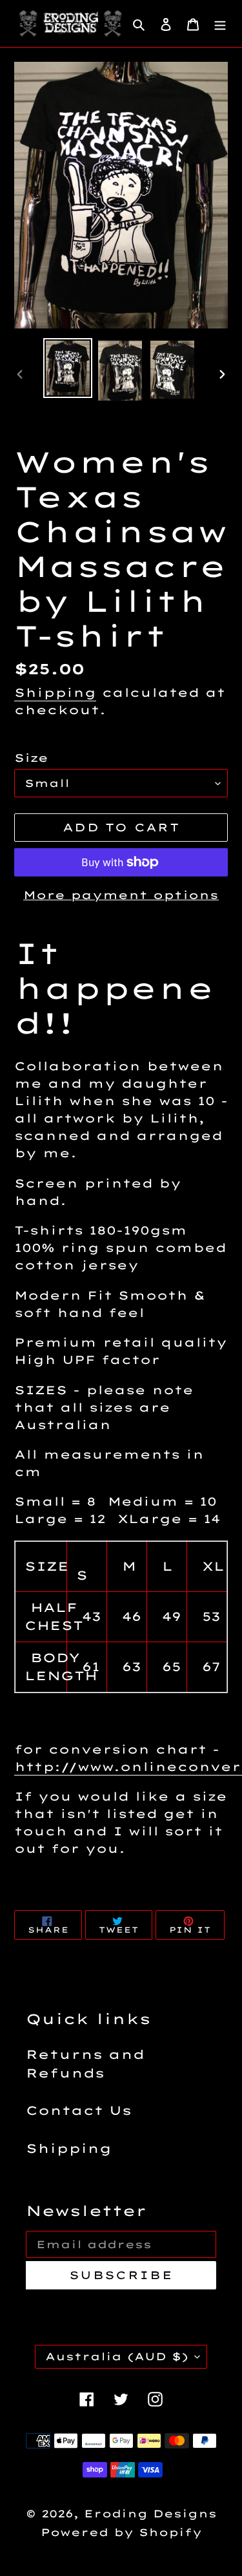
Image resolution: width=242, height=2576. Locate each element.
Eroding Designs (150, 2514)
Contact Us (79, 2110)
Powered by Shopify (121, 2532)
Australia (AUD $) (117, 2356)
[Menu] (220, 24)
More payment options (121, 895)
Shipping (55, 693)
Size (31, 758)
